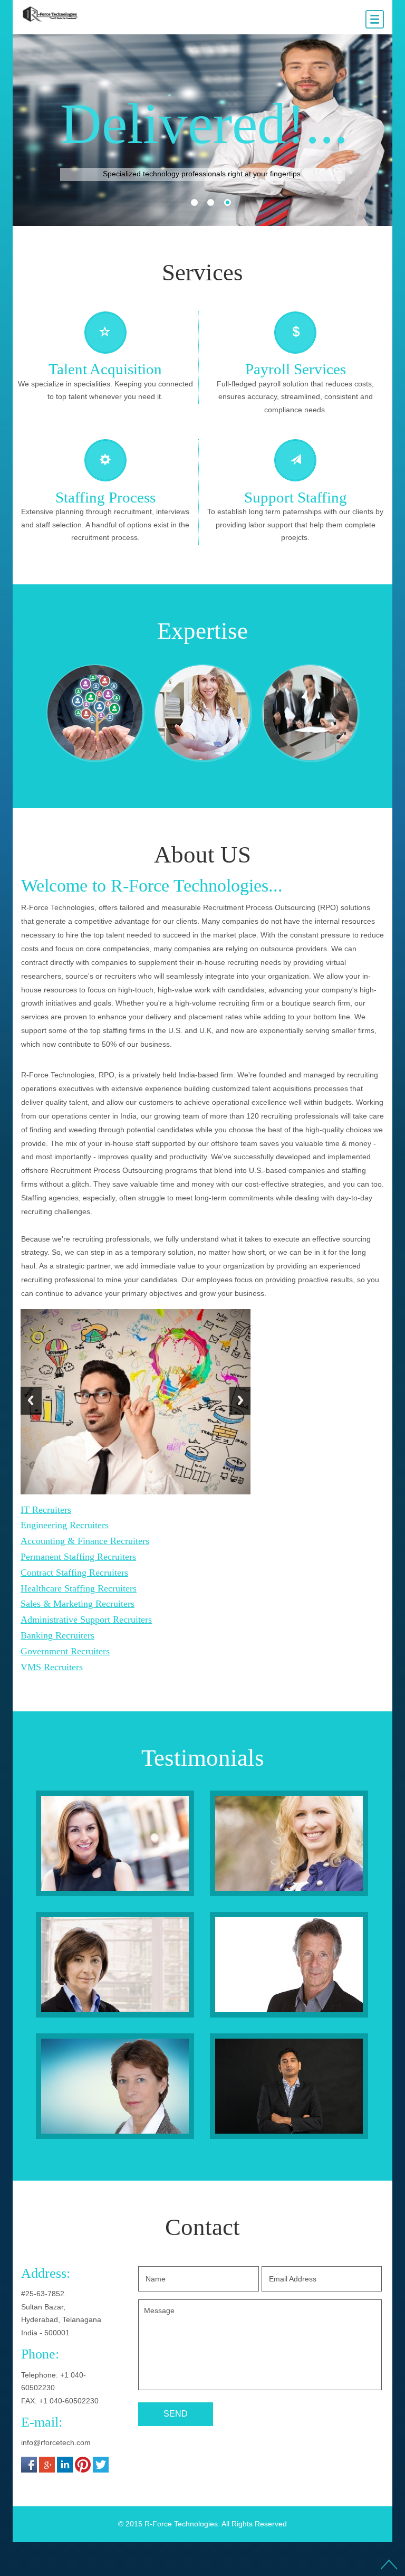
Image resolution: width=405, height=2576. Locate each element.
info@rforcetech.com (56, 2443)
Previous (31, 1408)
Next (240, 1408)
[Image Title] (115, 1845)
